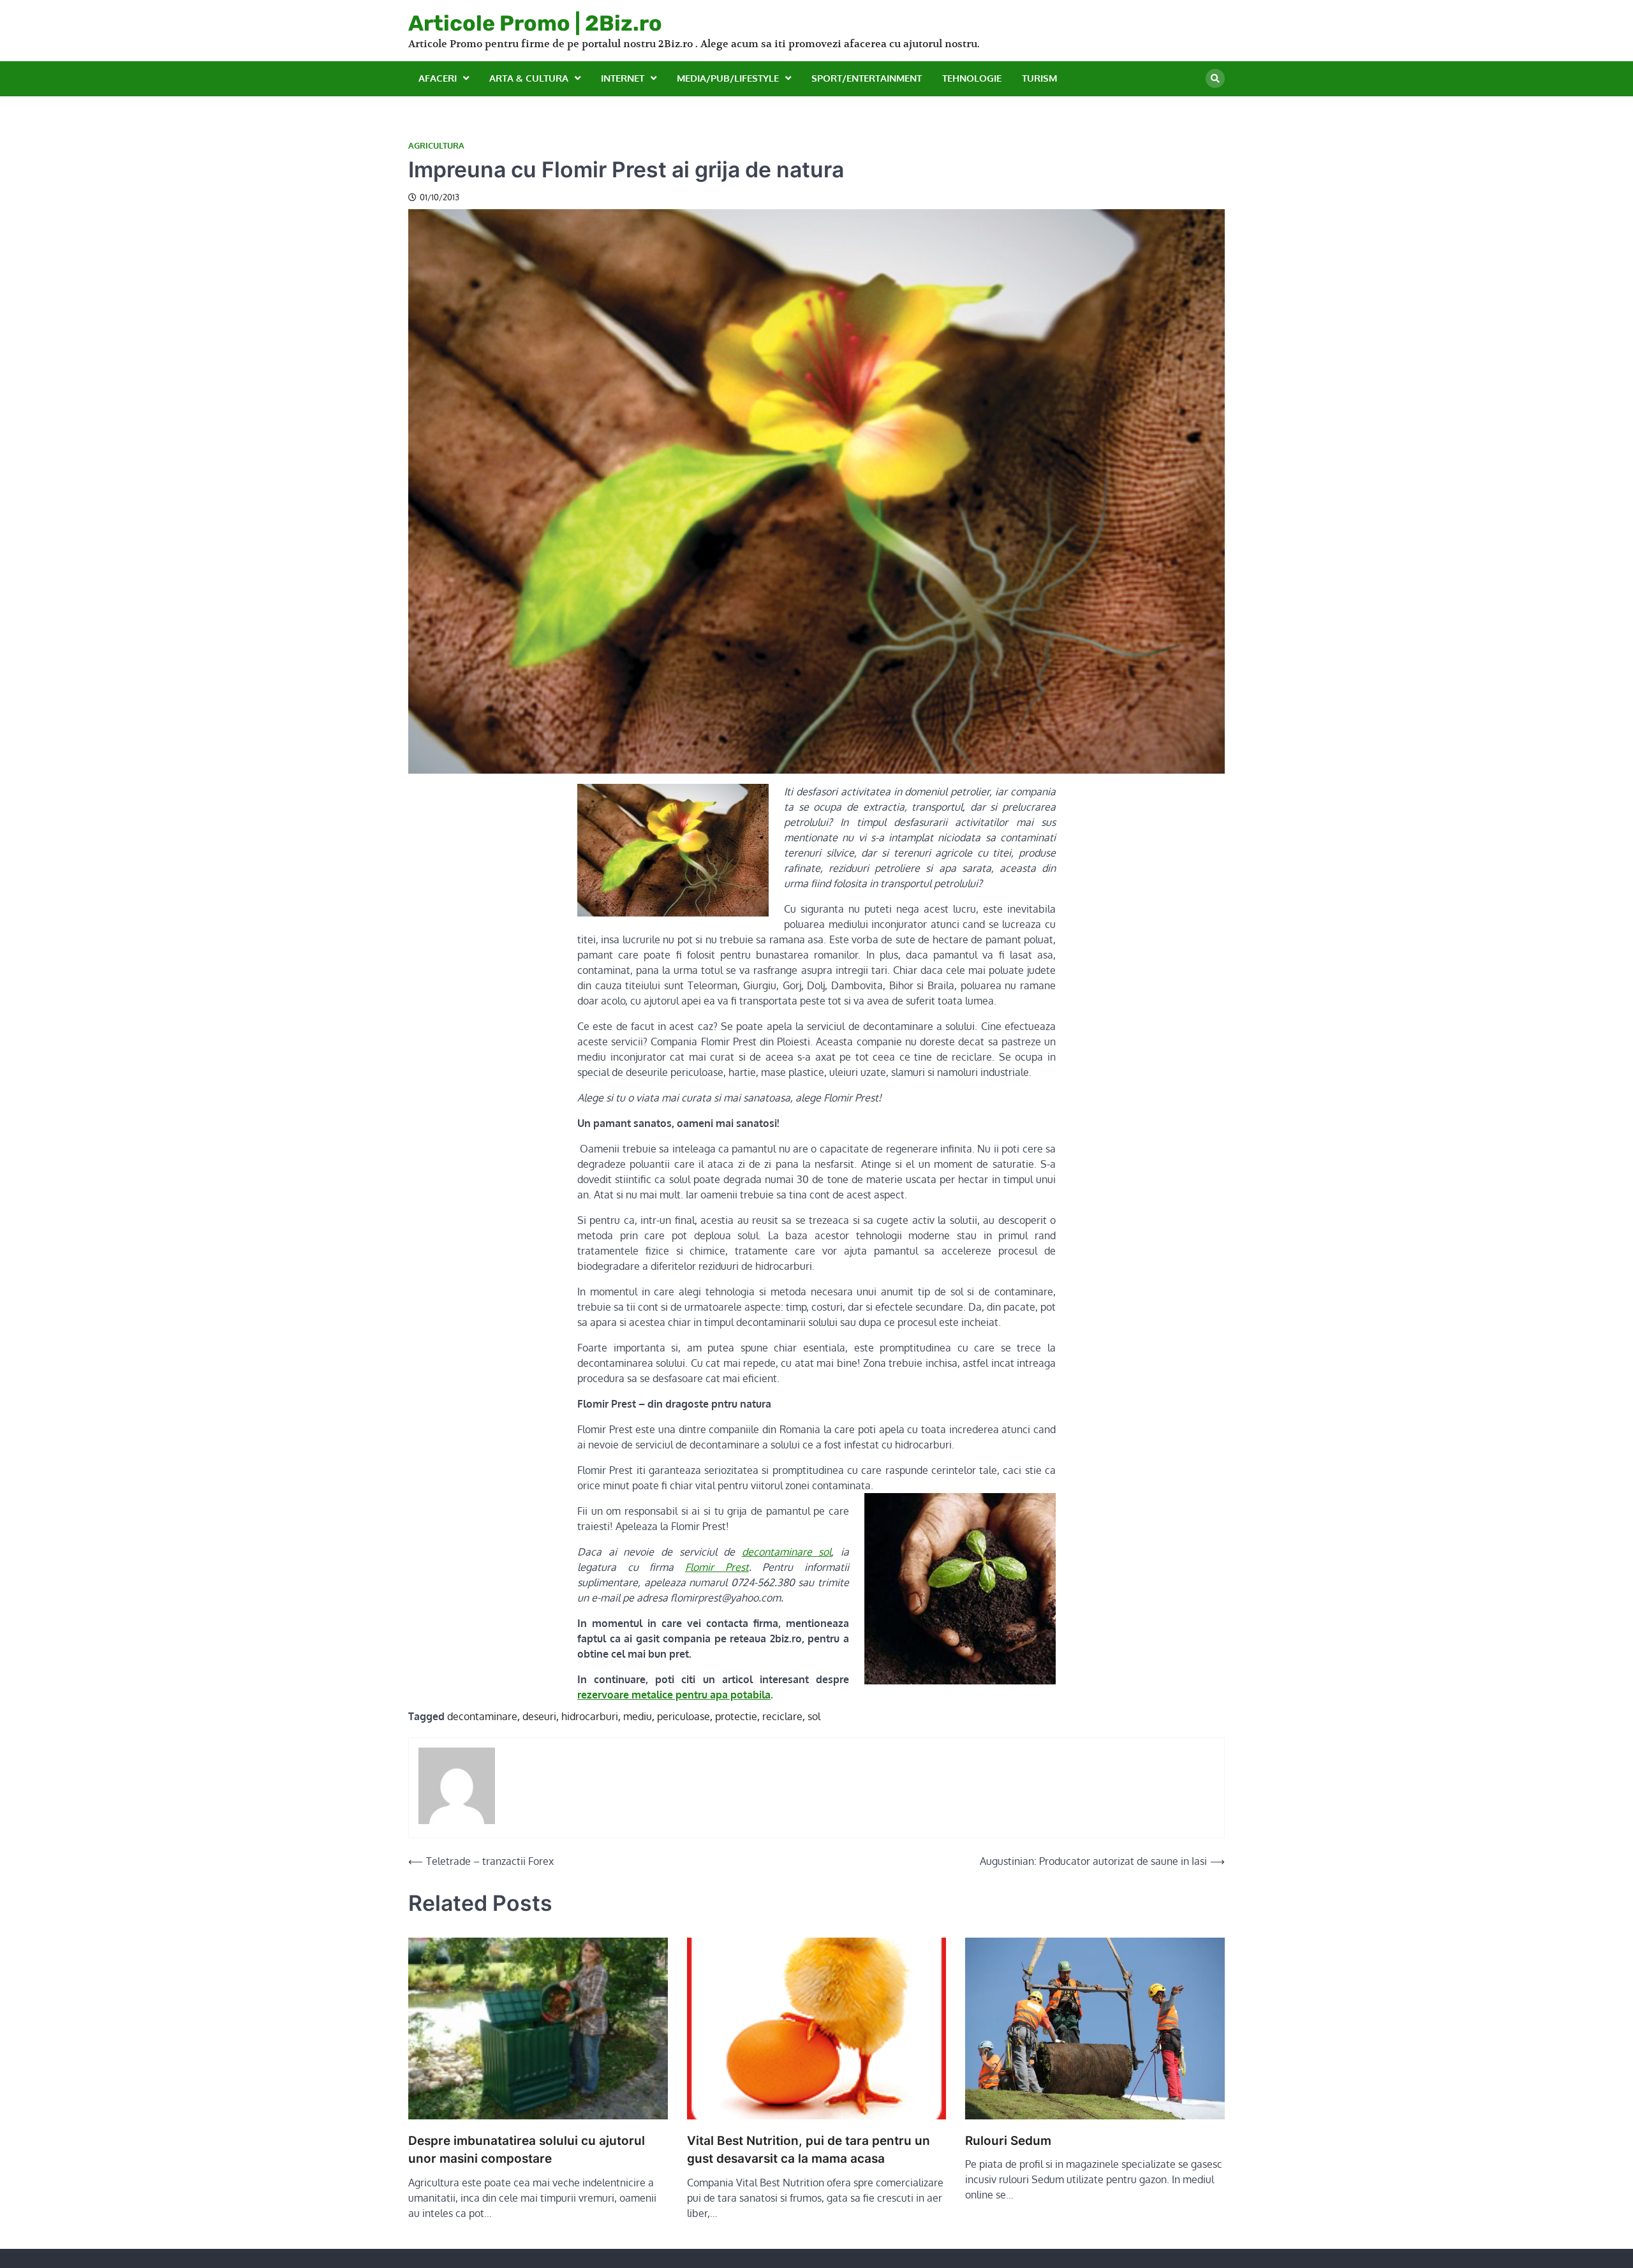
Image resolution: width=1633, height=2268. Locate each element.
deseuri (539, 1716)
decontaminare (482, 1716)
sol (814, 1716)
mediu (638, 1716)
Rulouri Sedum (1008, 2141)
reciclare (782, 1716)
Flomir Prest (717, 1567)
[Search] (1215, 78)
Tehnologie (972, 78)
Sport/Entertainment (867, 78)
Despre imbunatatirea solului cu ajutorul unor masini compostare (527, 2150)
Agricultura (436, 146)
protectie (736, 1716)
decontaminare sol (787, 1552)
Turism (1039, 78)
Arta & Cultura (529, 78)
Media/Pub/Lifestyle (728, 78)
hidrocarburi (590, 1716)
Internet (623, 78)
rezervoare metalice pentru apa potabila (674, 1695)
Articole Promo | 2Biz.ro (535, 23)
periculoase (683, 1716)
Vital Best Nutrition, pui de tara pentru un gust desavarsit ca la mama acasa (809, 2150)
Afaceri (438, 78)
